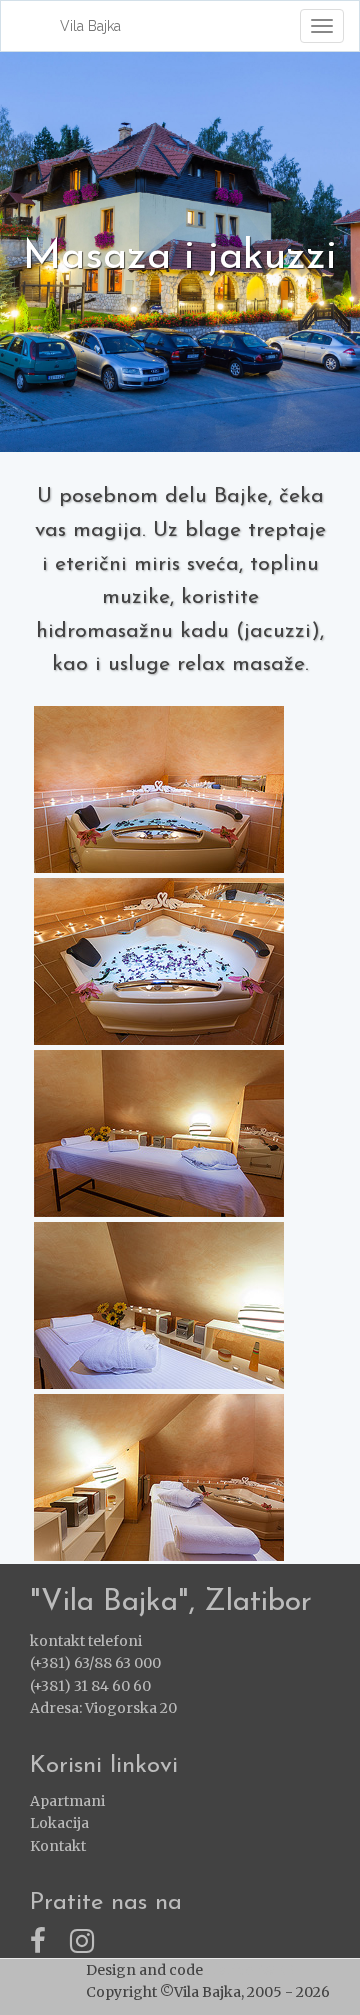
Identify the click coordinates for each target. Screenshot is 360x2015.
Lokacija (59, 1823)
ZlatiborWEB (250, 1970)
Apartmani (67, 1801)
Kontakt (58, 1846)
